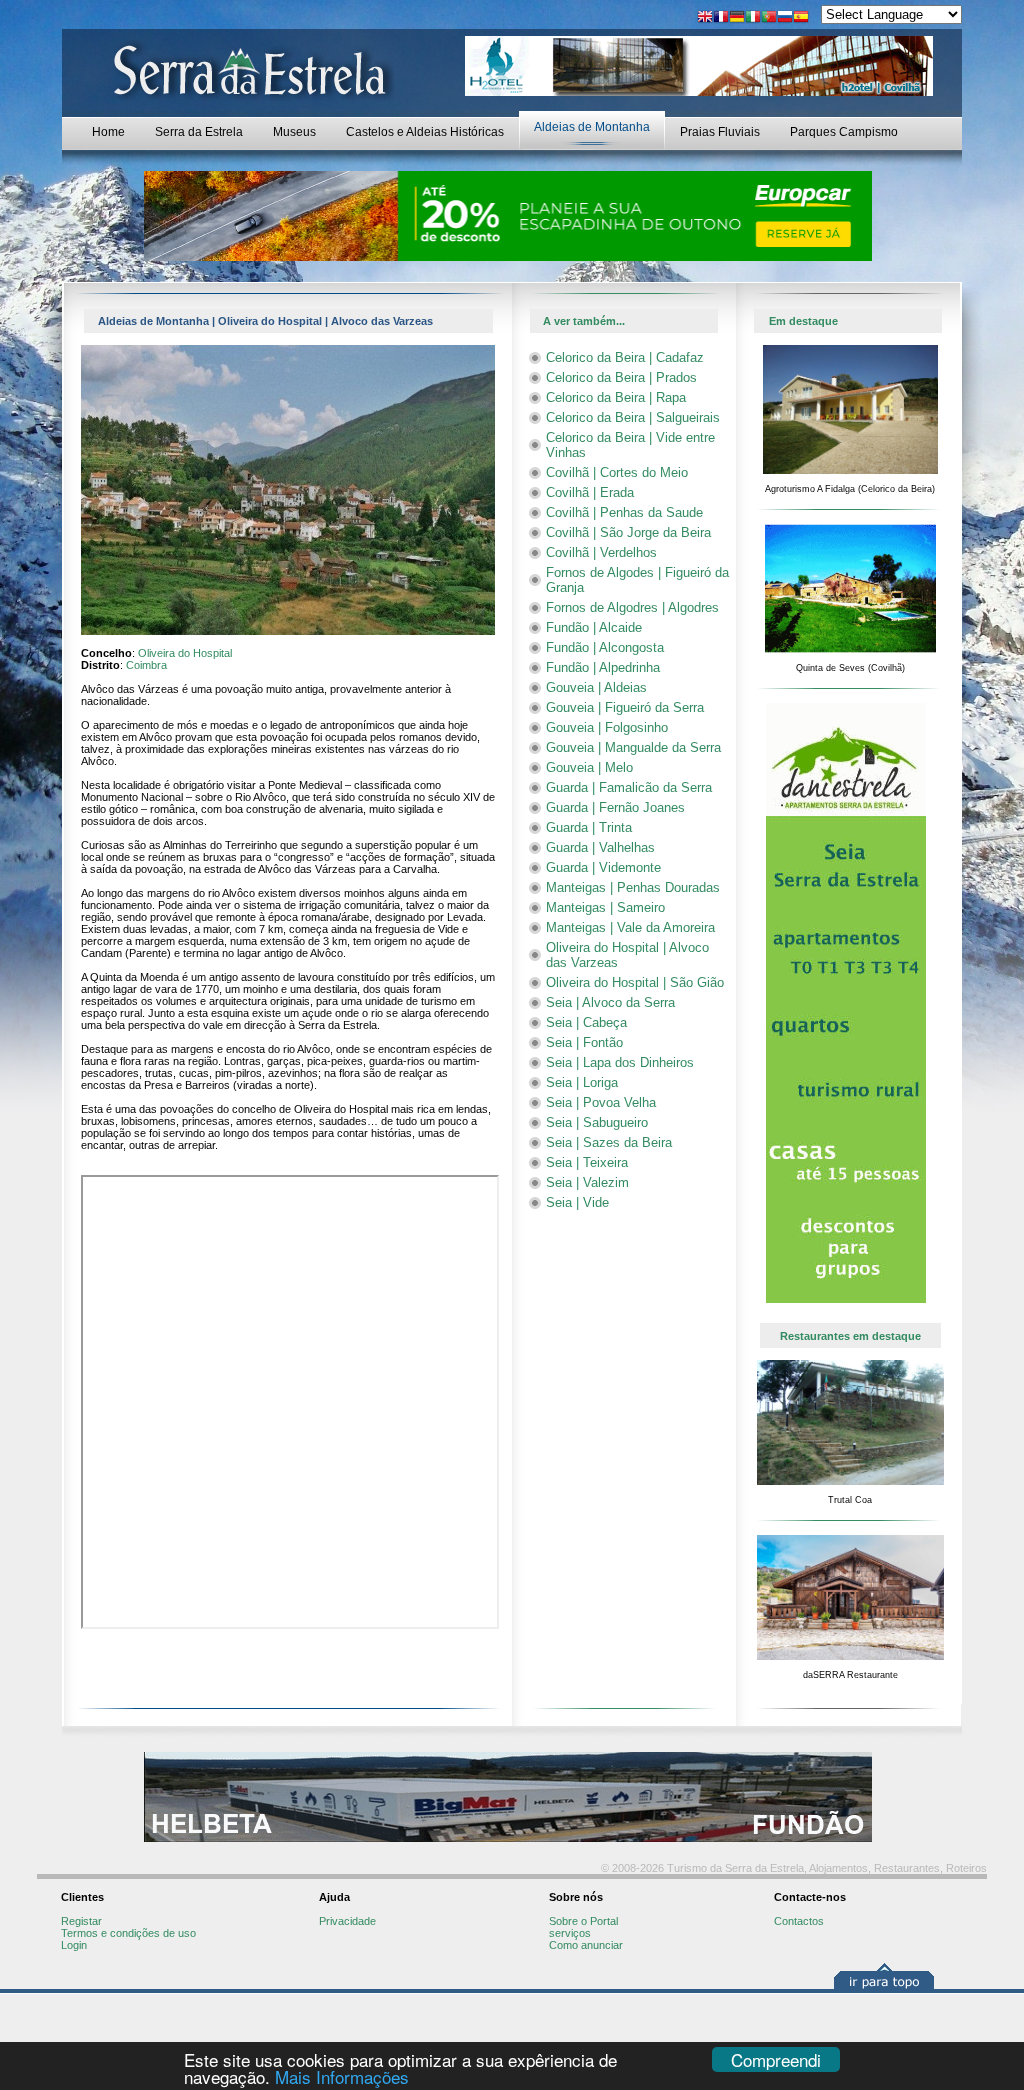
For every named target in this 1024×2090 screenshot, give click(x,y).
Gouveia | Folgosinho (607, 727)
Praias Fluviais (720, 132)
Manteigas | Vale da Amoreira (630, 927)
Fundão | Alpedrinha (603, 667)
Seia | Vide (577, 1202)
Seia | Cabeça (586, 1022)
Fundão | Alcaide (594, 627)
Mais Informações (342, 2076)
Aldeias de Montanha (592, 127)
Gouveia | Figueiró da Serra (625, 707)
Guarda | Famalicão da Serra (629, 787)
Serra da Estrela (199, 132)
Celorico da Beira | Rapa (616, 397)
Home (108, 132)
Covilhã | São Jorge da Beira (628, 532)
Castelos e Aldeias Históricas (425, 132)
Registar (81, 1921)
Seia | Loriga (582, 1082)
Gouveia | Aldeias (596, 687)
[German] (737, 18)
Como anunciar (586, 1945)
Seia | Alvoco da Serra (610, 1002)
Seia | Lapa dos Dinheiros (620, 1062)
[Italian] (753, 18)
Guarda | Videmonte (603, 867)
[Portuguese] (769, 18)
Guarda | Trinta (589, 827)
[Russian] (785, 18)
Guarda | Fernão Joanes (615, 807)
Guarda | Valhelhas (600, 847)
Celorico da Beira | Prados (621, 377)
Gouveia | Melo (589, 767)
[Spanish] (801, 18)
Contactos (799, 1921)
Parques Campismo (844, 132)
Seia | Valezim (587, 1182)
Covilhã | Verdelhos (601, 552)
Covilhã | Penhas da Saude (624, 512)
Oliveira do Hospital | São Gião (635, 982)
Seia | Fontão (584, 1042)
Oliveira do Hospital (185, 653)
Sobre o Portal (583, 1921)
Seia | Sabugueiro (597, 1122)
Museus (294, 132)
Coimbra (146, 665)
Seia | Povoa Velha (601, 1102)
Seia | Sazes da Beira (609, 1142)
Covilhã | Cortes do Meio (617, 472)
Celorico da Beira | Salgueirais (633, 417)
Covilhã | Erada (590, 492)
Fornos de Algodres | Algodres (632, 607)
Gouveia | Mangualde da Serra (633, 747)
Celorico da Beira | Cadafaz (625, 357)
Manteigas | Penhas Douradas (633, 887)
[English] (705, 18)
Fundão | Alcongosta (605, 647)
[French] (721, 18)
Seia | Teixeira (587, 1162)
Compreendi (776, 2059)
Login (74, 1945)
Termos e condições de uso (128, 1933)
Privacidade (347, 1921)
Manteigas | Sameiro (605, 907)
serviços (570, 1933)
